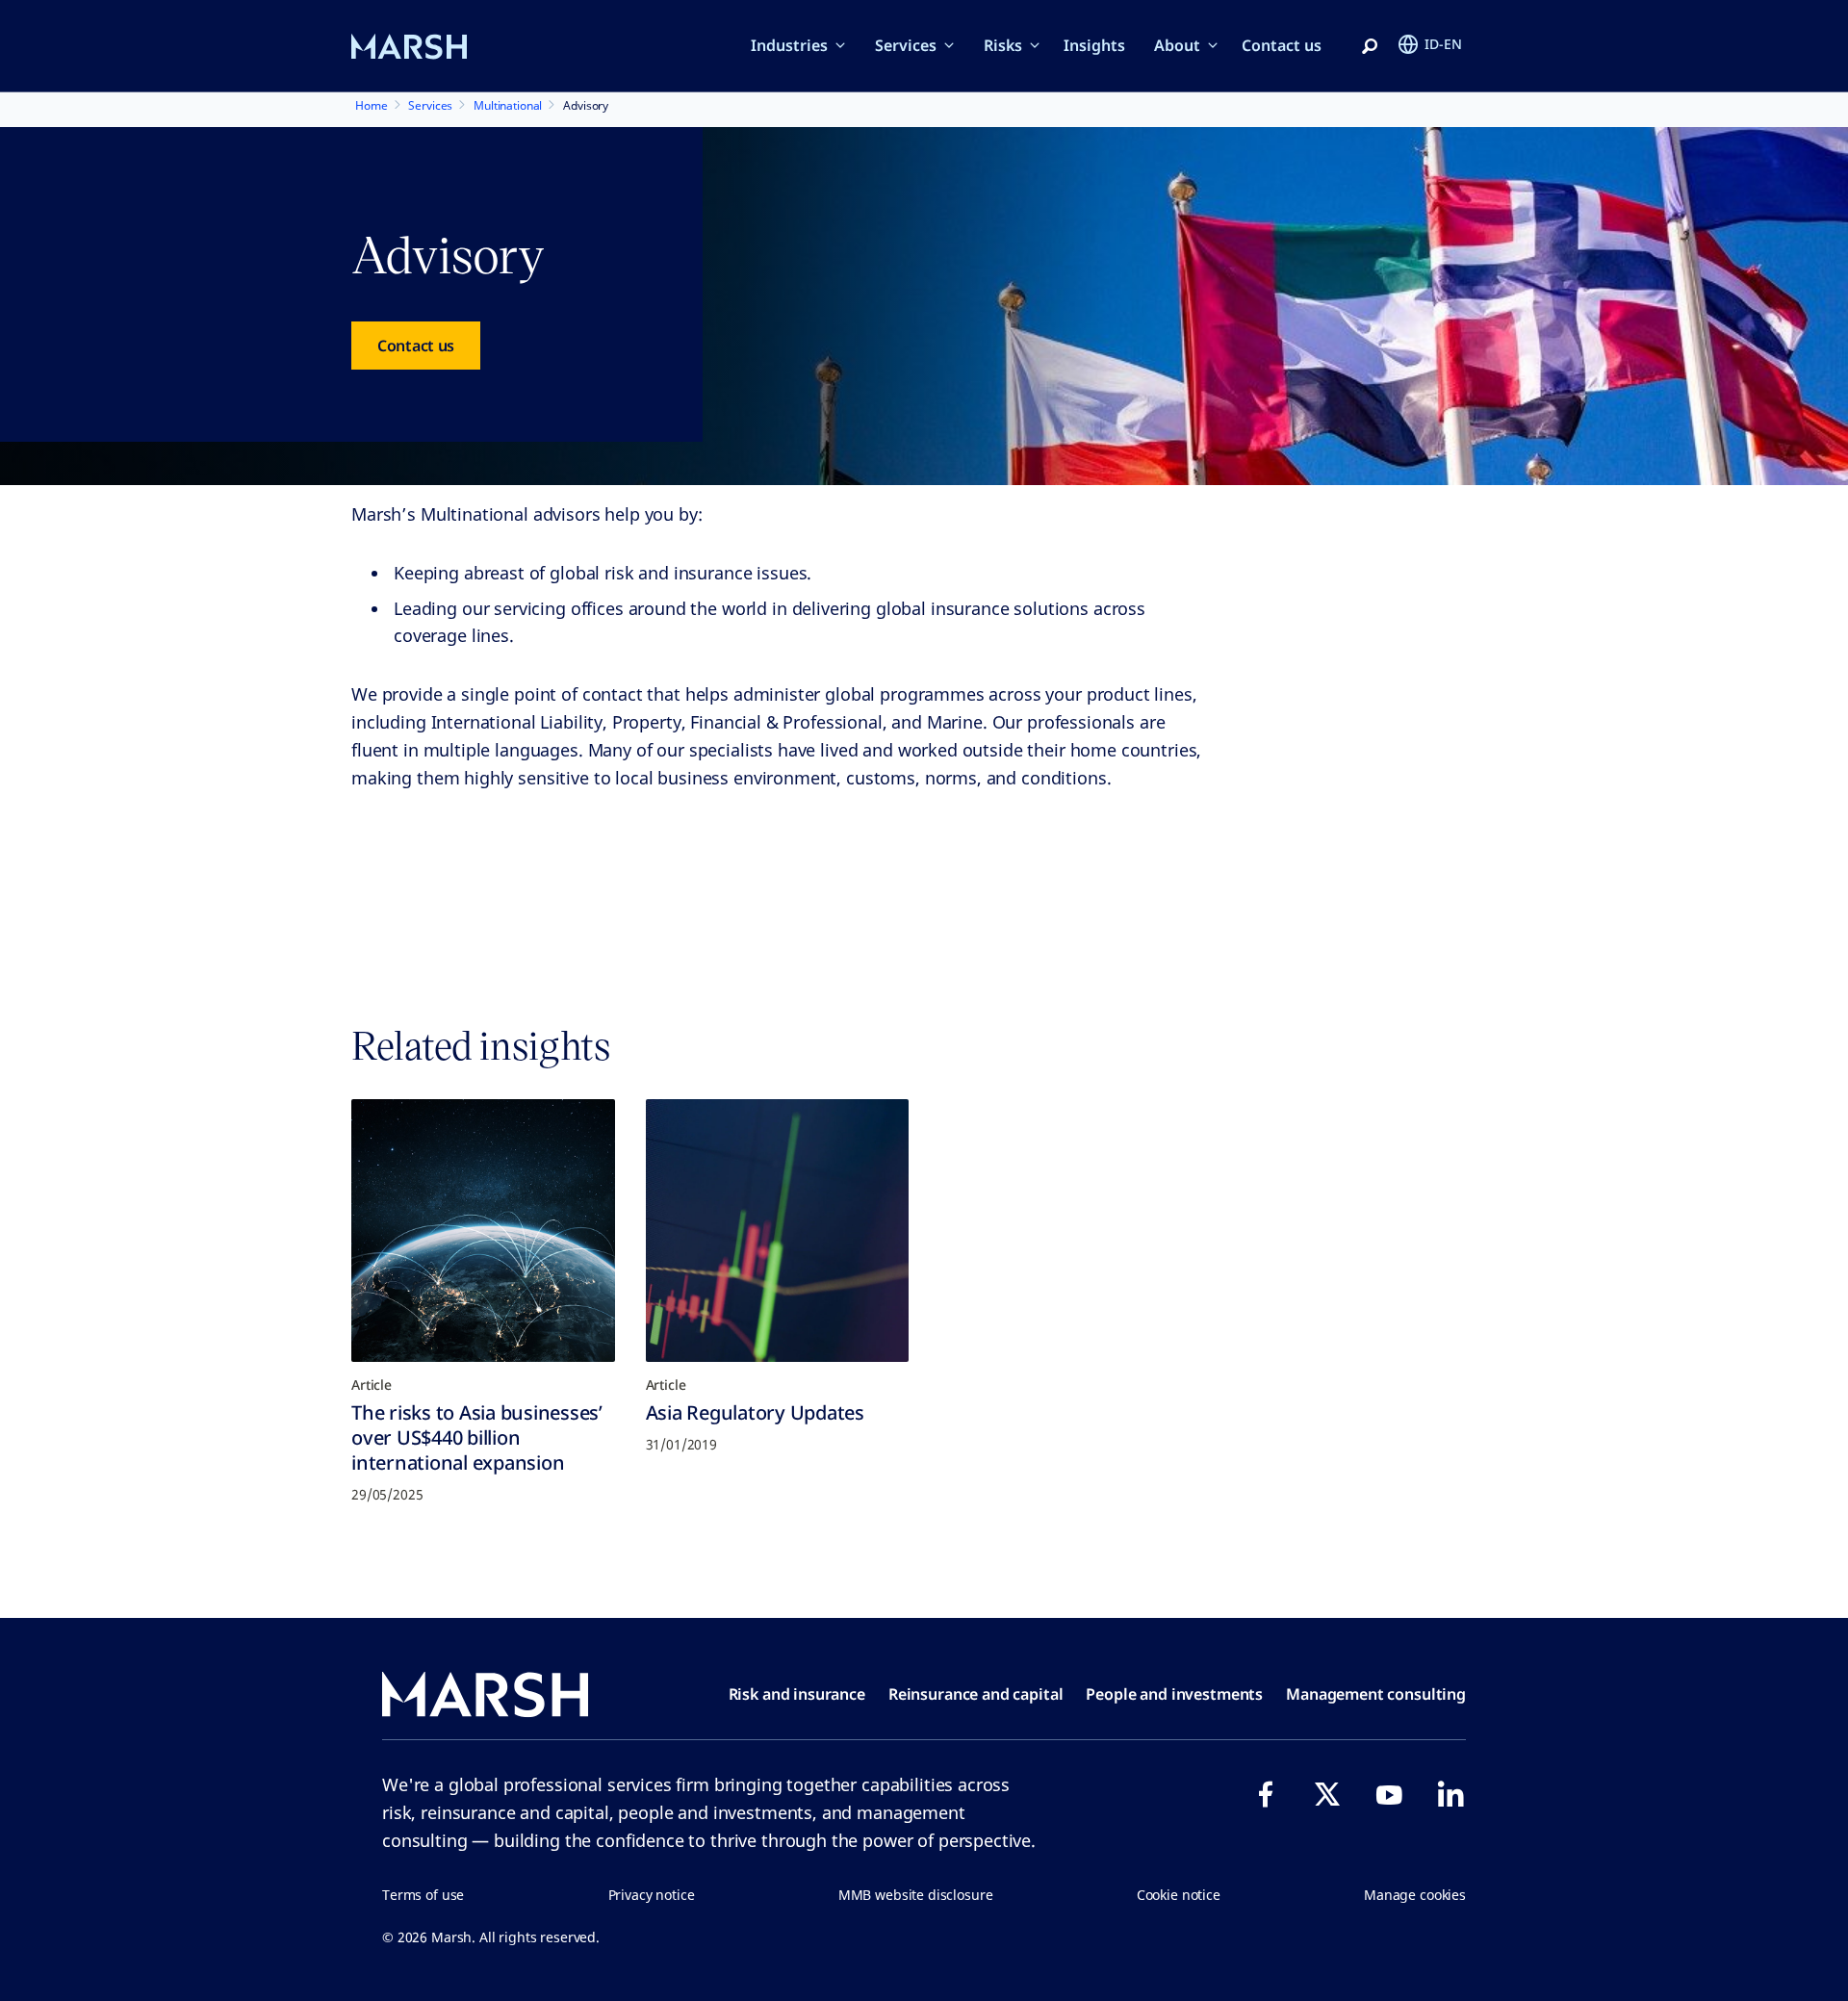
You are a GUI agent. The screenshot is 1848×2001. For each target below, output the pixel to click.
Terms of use (423, 1895)
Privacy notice (652, 1895)
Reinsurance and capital (976, 1694)
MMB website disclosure (916, 1895)
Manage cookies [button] (1415, 1895)
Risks (1003, 45)
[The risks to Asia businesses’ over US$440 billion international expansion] (483, 1231)
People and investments (1174, 1694)
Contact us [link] (416, 346)
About (1177, 45)
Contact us (1282, 45)
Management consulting (1376, 1694)
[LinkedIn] (1450, 1794)
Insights (1094, 45)
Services (906, 45)
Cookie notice (1179, 1895)
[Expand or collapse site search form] (1370, 47)
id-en (1443, 44)
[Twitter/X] (1327, 1794)
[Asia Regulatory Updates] (778, 1231)
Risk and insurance (797, 1694)
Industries (789, 45)
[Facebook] (1266, 1794)
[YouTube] (1389, 1794)
